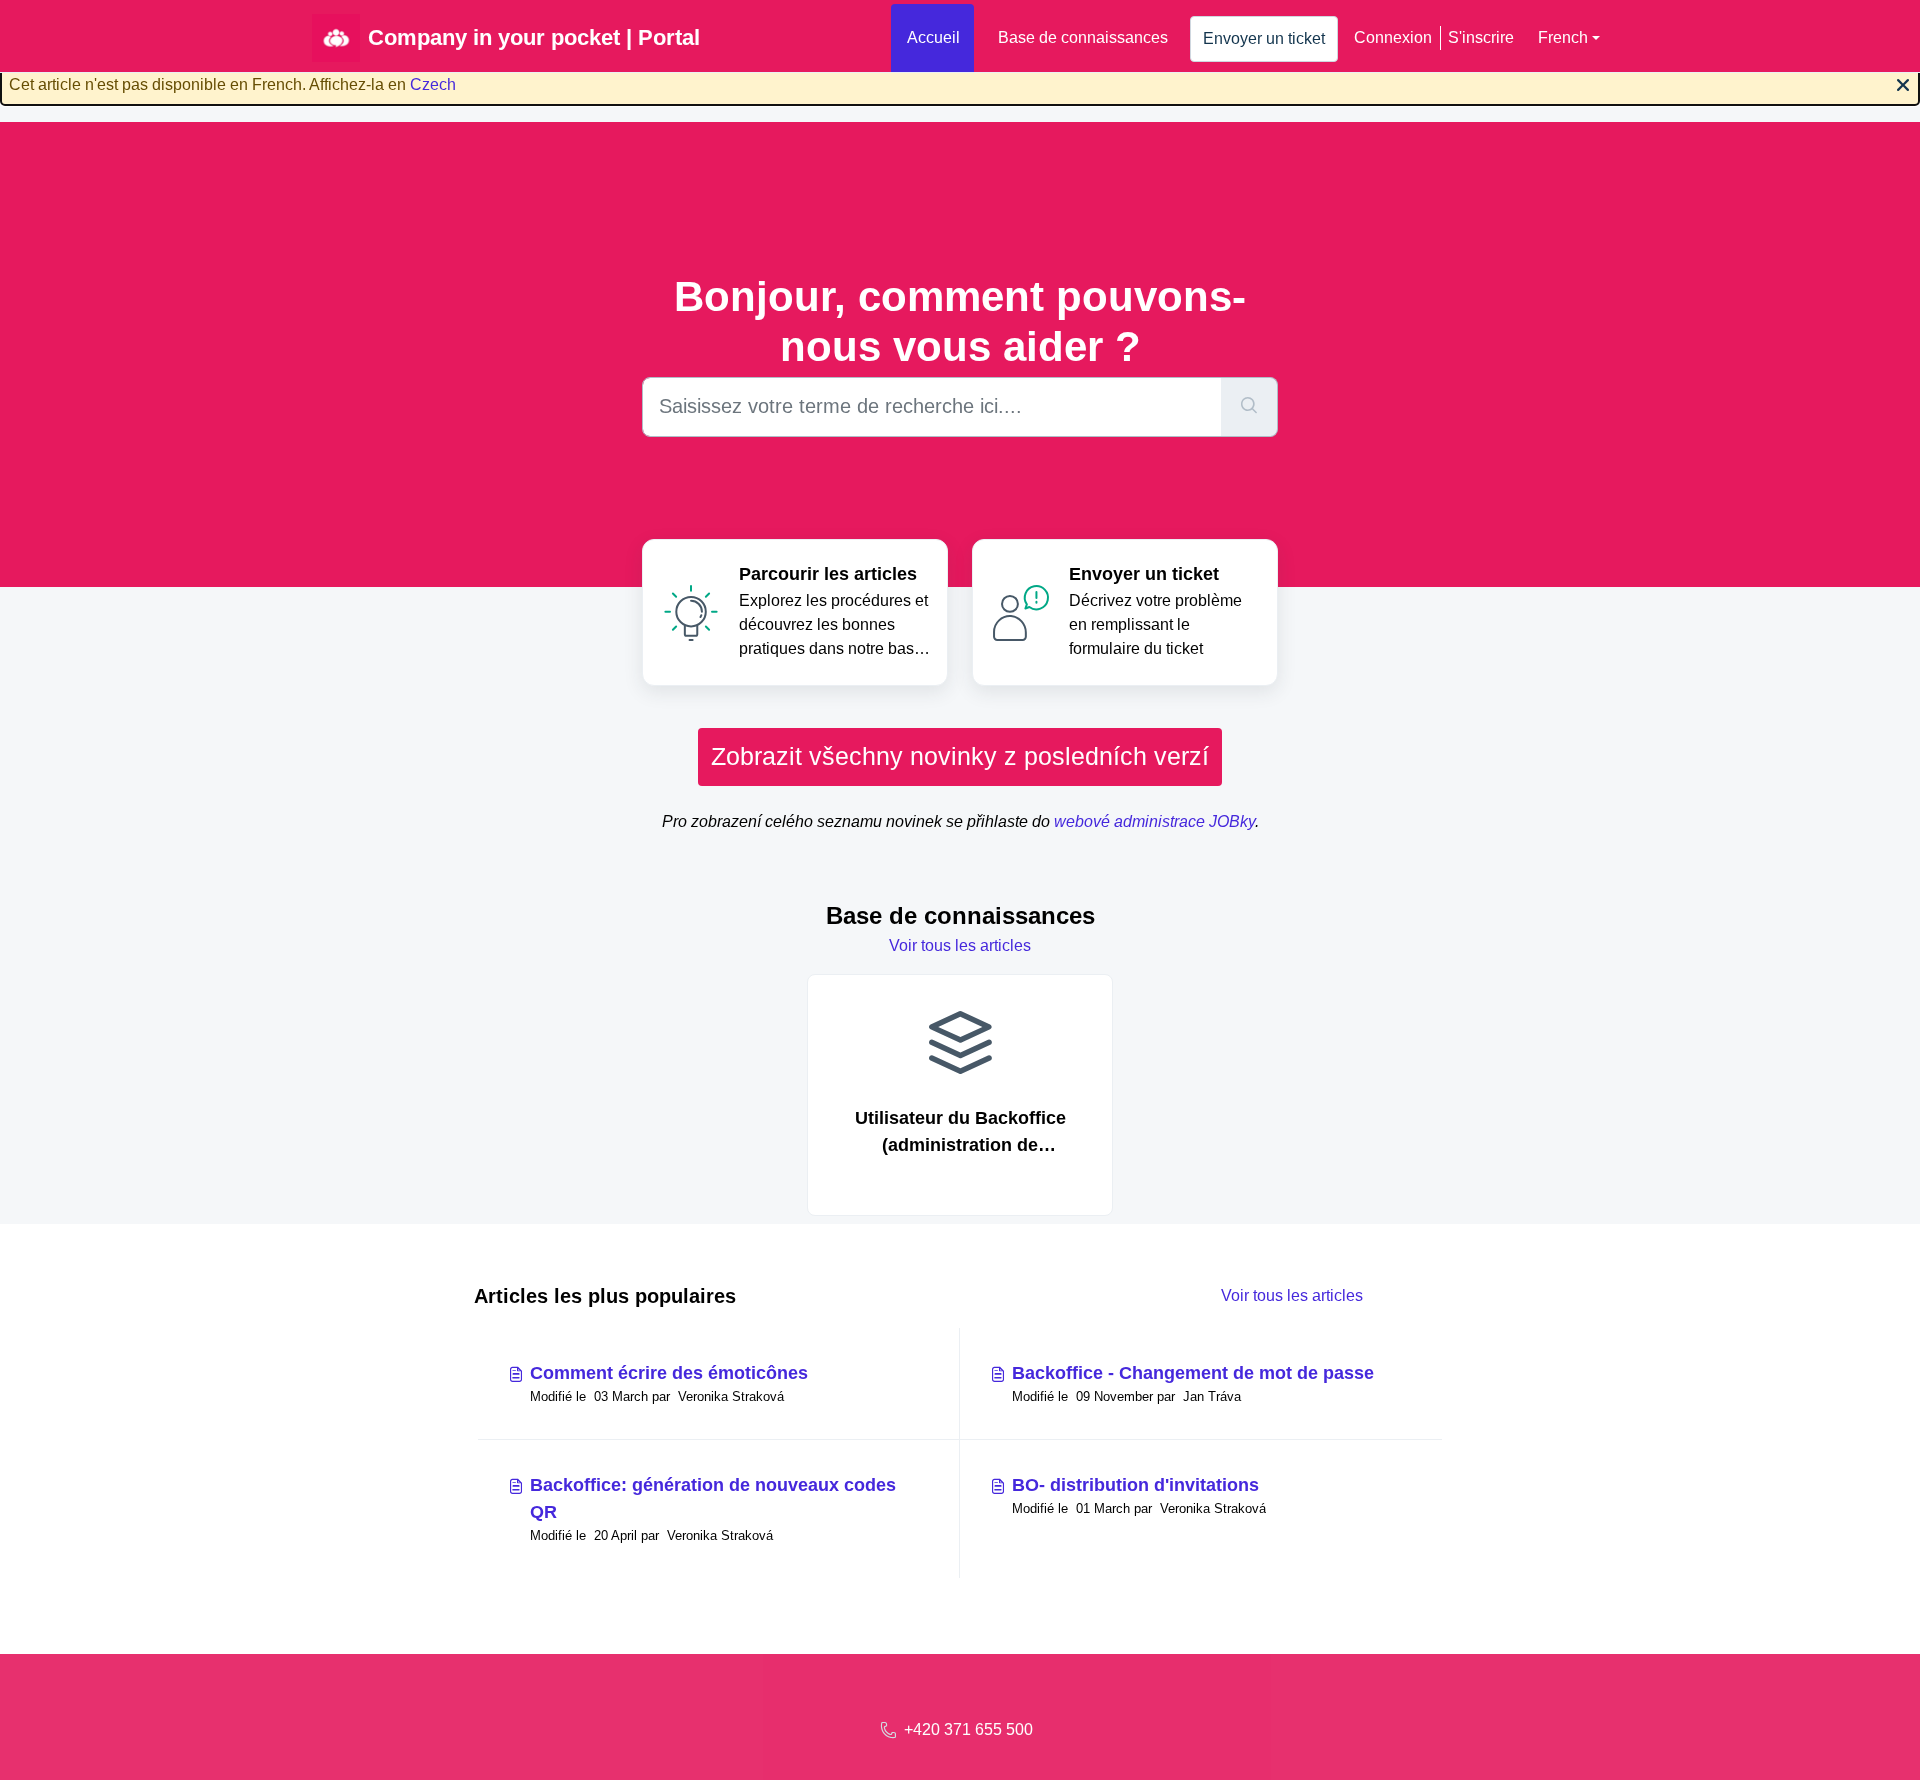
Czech (433, 84)
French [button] (1563, 37)
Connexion (1393, 37)
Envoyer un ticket (1264, 38)
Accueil (933, 37)
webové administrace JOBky (1154, 821)
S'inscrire (1481, 37)
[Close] (1903, 83)
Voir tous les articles (960, 945)
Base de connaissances (1083, 37)
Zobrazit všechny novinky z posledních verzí (960, 756)
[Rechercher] (1249, 407)
